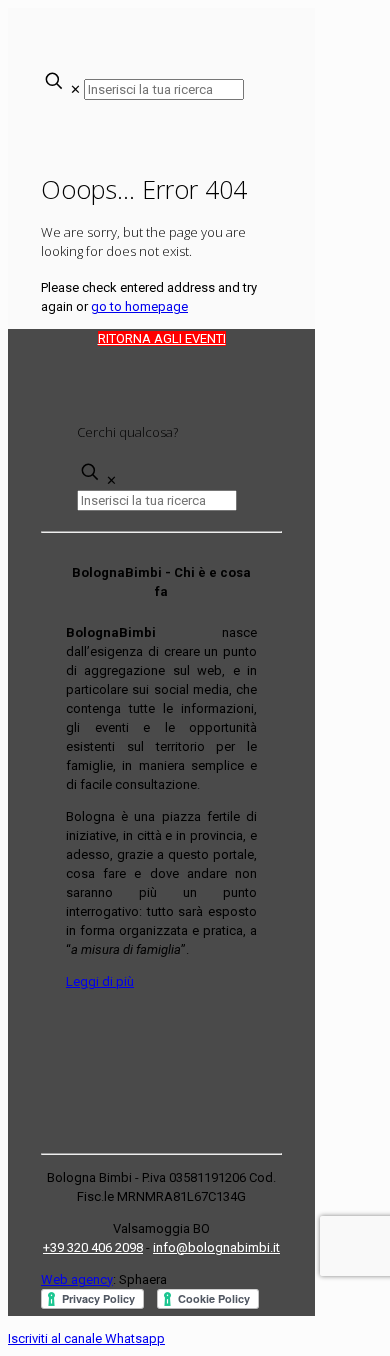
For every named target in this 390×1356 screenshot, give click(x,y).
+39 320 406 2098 (93, 1247)
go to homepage (139, 306)
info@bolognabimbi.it (216, 1247)
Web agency (77, 1279)
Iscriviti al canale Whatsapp (86, 1338)
